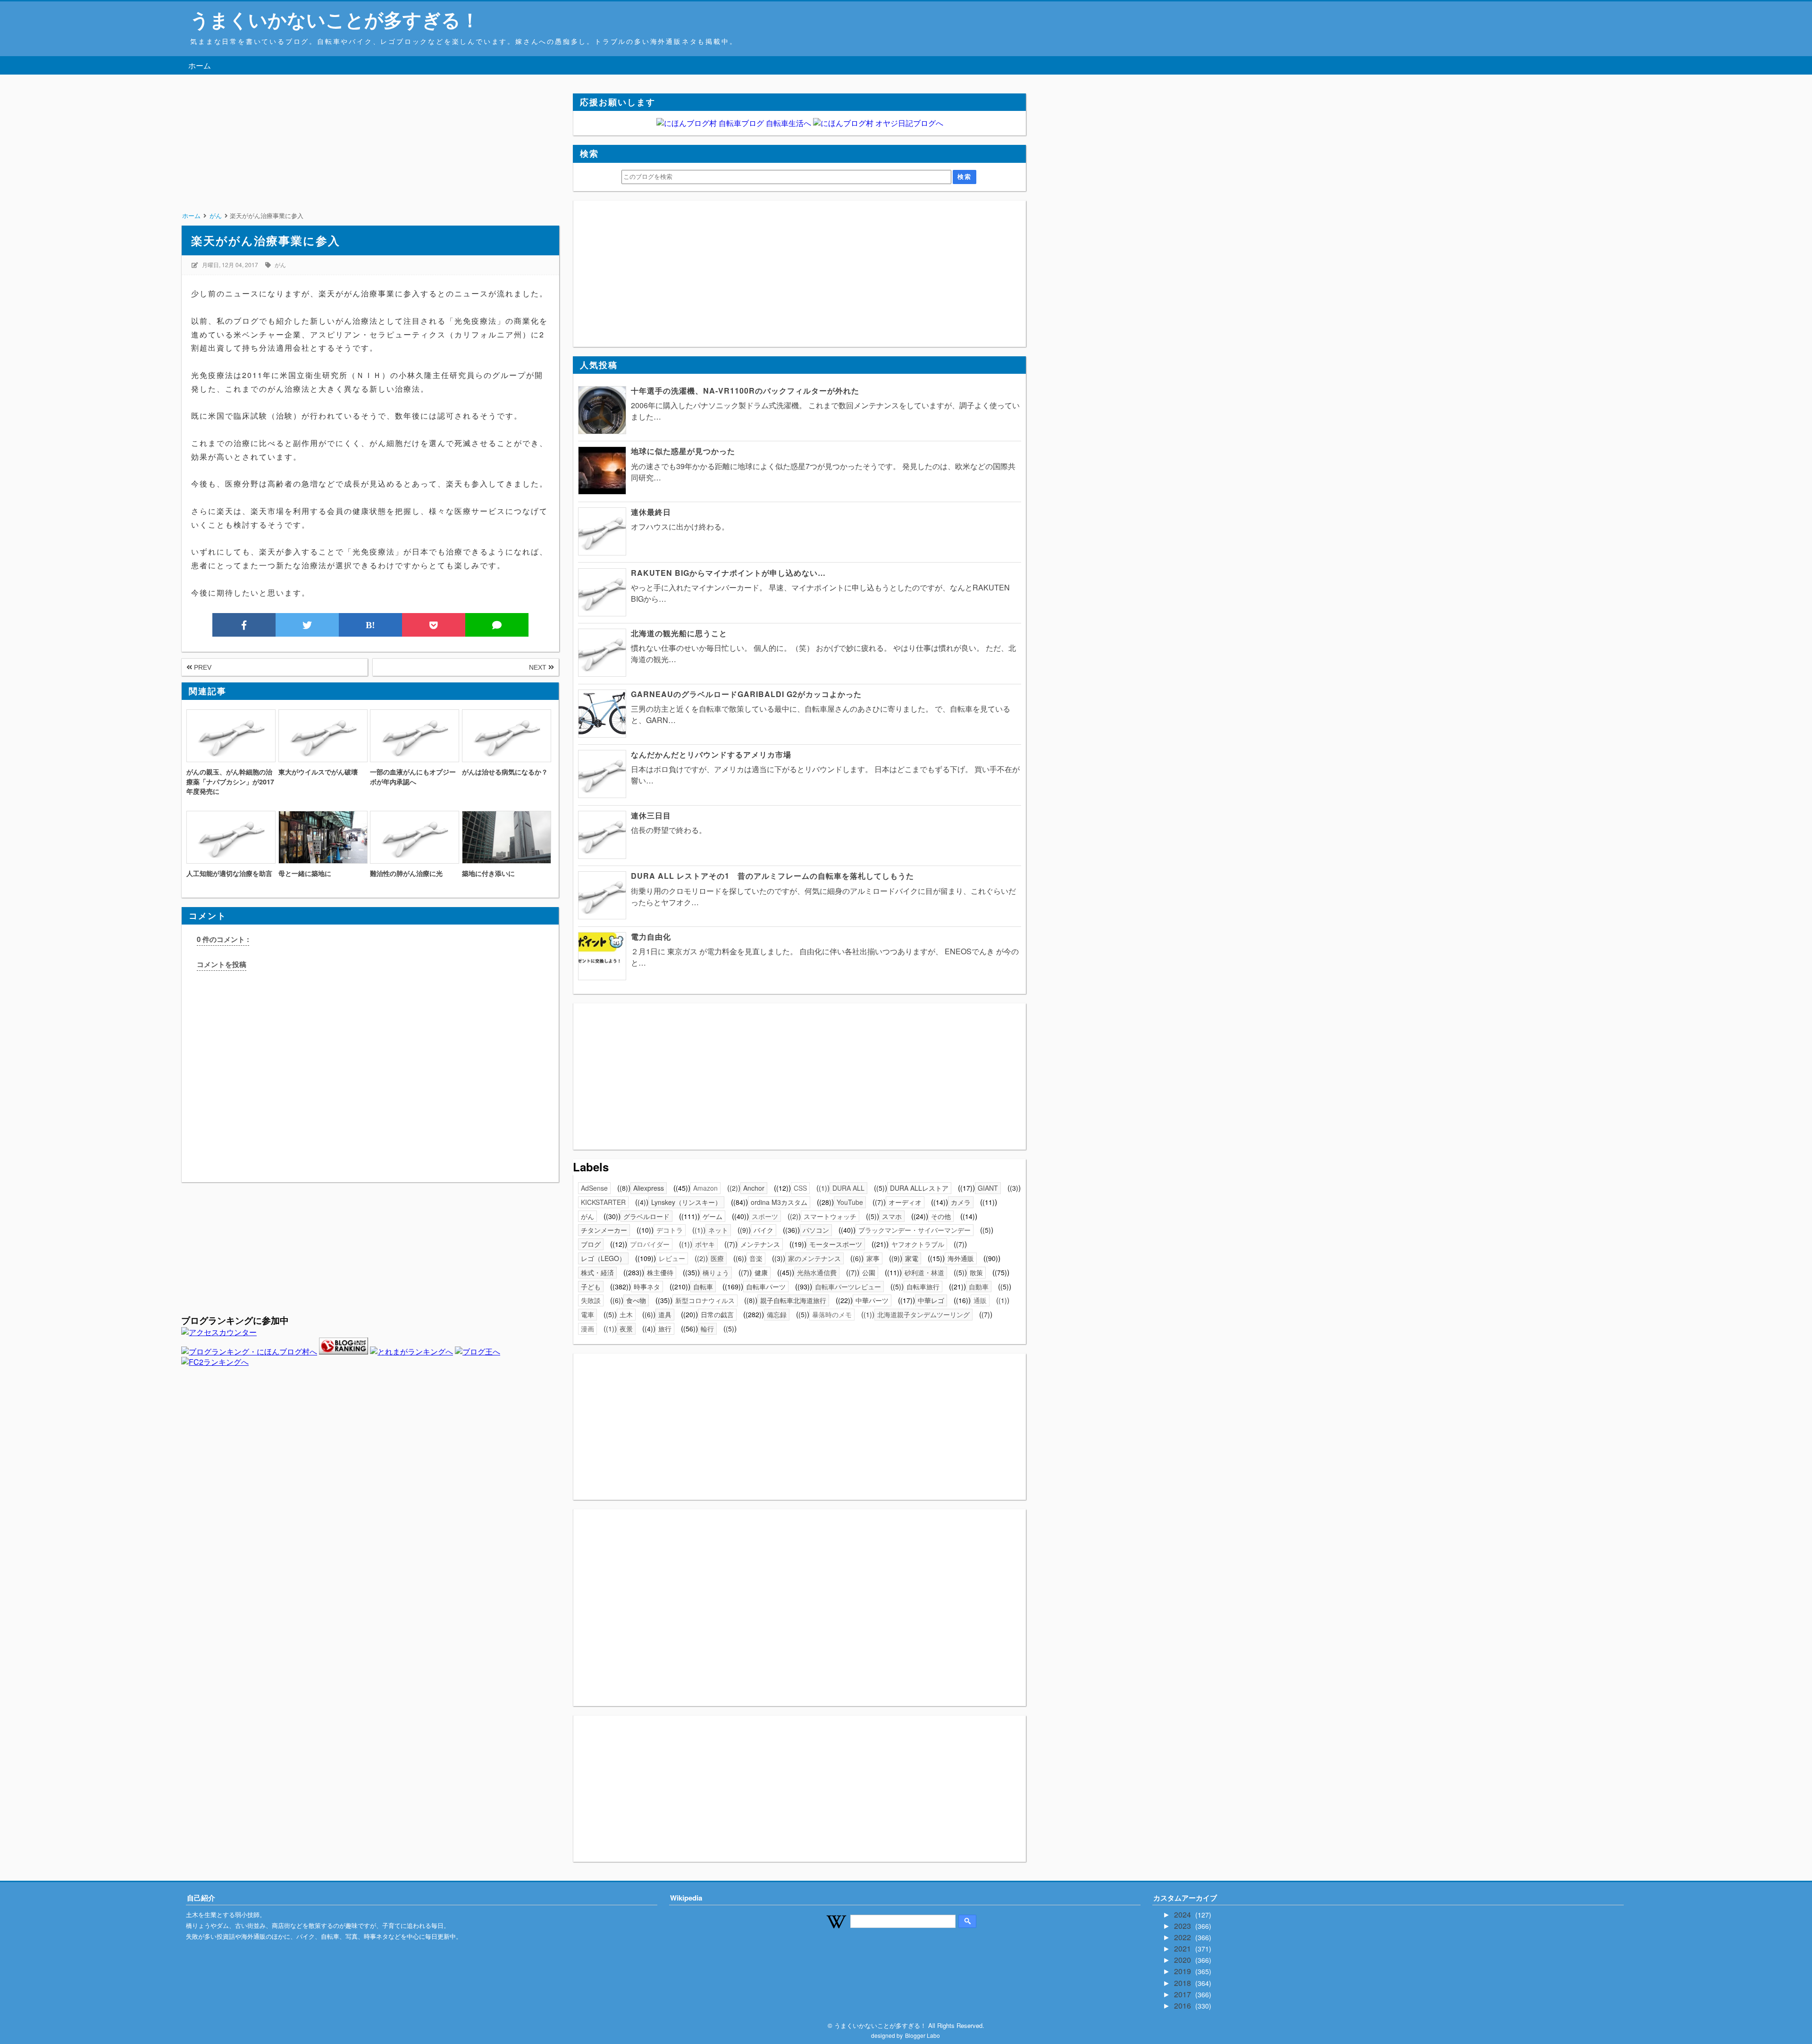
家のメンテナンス (814, 1258)
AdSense (594, 1188)
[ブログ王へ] (478, 1351)
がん (280, 265)
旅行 (665, 1329)
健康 (761, 1272)
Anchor (754, 1188)
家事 (873, 1258)
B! (370, 625)
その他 (941, 1216)
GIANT (988, 1188)
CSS (800, 1188)
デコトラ (670, 1230)
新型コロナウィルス (705, 1300)
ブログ (591, 1244)
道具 (665, 1314)
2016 (1183, 2006)
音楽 (756, 1258)
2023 (1183, 1926)
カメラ (961, 1202)
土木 (626, 1314)
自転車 (703, 1287)
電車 (587, 1314)
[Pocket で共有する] (434, 625)
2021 (1183, 1948)
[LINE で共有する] (497, 625)
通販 (980, 1300)
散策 (976, 1272)
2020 (1183, 1960)
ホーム (200, 65)
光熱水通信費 (817, 1272)
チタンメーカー (604, 1230)
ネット (718, 1230)
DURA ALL (848, 1188)
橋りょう (716, 1272)
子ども (591, 1287)
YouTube (850, 1202)
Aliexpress (649, 1188)
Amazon (705, 1188)
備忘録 (777, 1314)
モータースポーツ (836, 1244)
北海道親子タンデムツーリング (923, 1314)
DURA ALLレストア (919, 1188)
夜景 (626, 1329)
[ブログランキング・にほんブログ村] (249, 1351)
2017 (1183, 1994)
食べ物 (636, 1300)
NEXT (539, 667)
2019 (1183, 1971)
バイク (763, 1230)
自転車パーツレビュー (848, 1287)
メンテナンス (760, 1244)
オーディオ (905, 1202)
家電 (912, 1258)
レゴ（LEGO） (603, 1258)
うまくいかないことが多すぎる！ (335, 19)
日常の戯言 (717, 1314)
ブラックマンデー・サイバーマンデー (914, 1230)
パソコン (816, 1230)
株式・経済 (597, 1272)
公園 (869, 1272)
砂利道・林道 (924, 1272)
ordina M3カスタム (779, 1202)
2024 (1183, 1914)
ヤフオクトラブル (918, 1244)
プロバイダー (650, 1244)
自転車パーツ (766, 1287)
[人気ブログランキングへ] (344, 1351)
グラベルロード (646, 1216)
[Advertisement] (370, 160)
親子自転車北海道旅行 (793, 1300)
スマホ (892, 1216)
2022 (1183, 1937)
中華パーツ (872, 1300)
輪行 (707, 1329)
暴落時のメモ (832, 1314)
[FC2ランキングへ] (215, 1362)
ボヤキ (705, 1244)
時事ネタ (647, 1287)
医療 (717, 1258)
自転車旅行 (923, 1287)
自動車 (979, 1287)
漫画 (587, 1329)
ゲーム (713, 1216)
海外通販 (961, 1258)
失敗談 (591, 1300)
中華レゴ (931, 1300)
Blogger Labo (923, 2035)
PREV (202, 667)
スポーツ (765, 1216)
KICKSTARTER (603, 1202)
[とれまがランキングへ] (411, 1351)
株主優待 (660, 1272)
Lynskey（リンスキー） (686, 1202)
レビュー (672, 1258)
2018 (1183, 1983)
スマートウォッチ (830, 1216)
